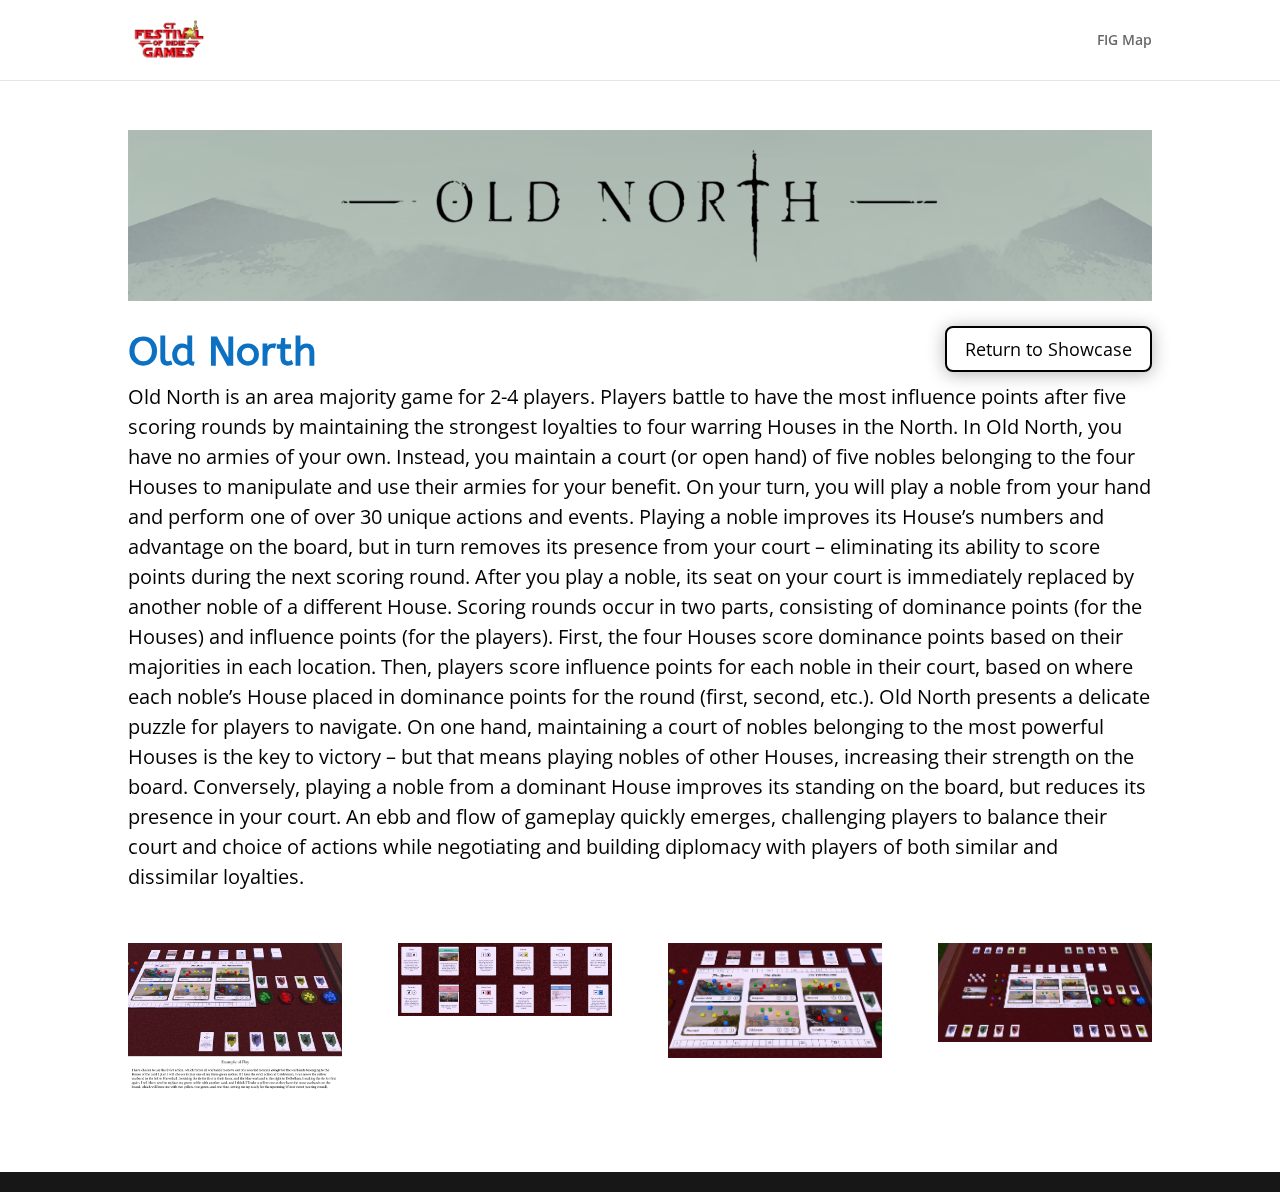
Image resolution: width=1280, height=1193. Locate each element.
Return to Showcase (1048, 349)
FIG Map (1124, 41)
